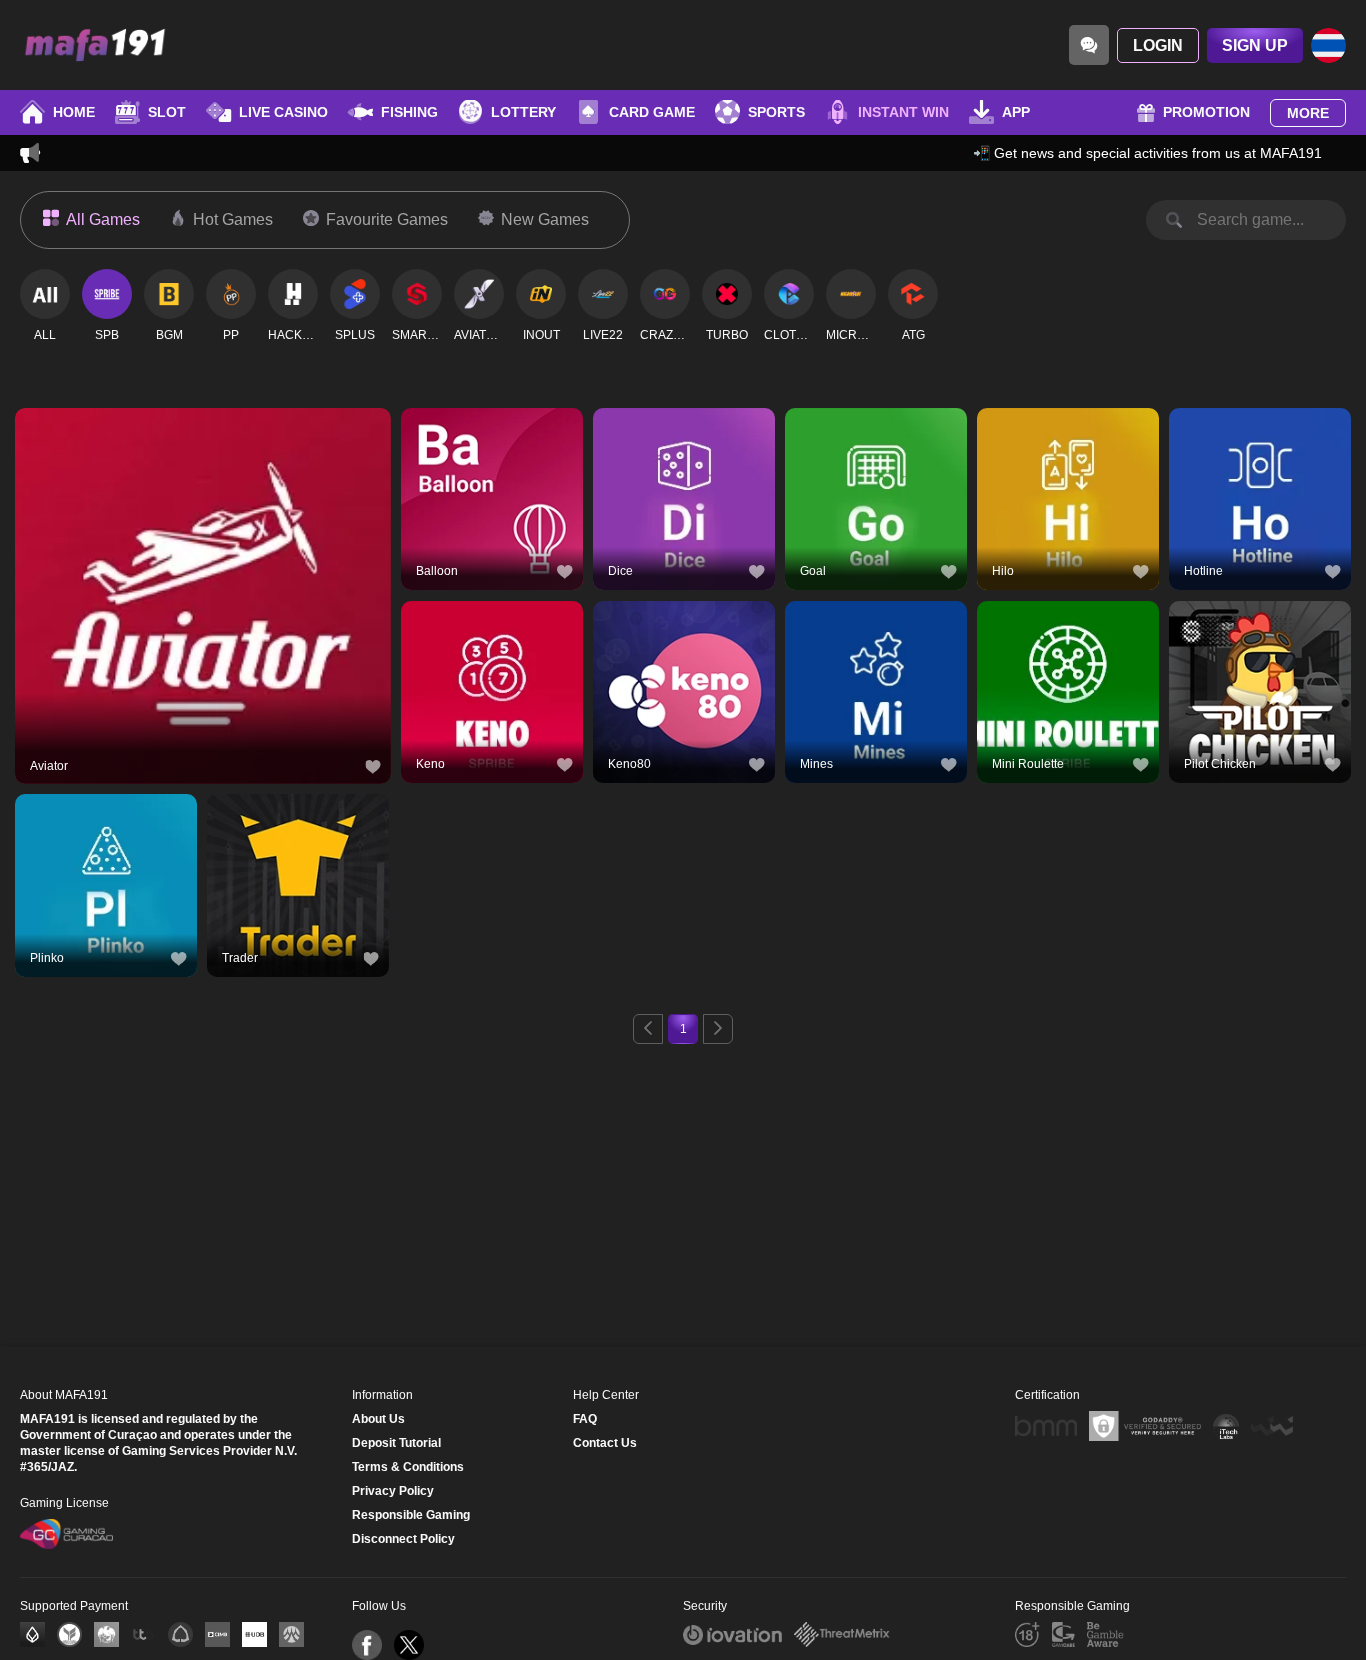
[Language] (1328, 45)
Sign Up (1255, 45)
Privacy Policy (393, 1491)
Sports (776, 112)
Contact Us (605, 1443)
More (1308, 113)
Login (1158, 45)
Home (74, 112)
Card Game (652, 112)
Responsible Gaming (411, 1515)
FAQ (585, 1419)
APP (1016, 112)
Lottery (523, 112)
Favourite (203, 553)
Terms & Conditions (408, 1467)
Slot (167, 112)
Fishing (409, 112)
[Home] (95, 45)
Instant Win (903, 112)
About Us (378, 1419)
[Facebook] (367, 1645)
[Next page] (718, 1029)
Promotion (1206, 112)
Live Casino (283, 112)
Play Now (203, 599)
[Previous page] (648, 1029)
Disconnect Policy (403, 1539)
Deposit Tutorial (396, 1443)
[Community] (1089, 45)
